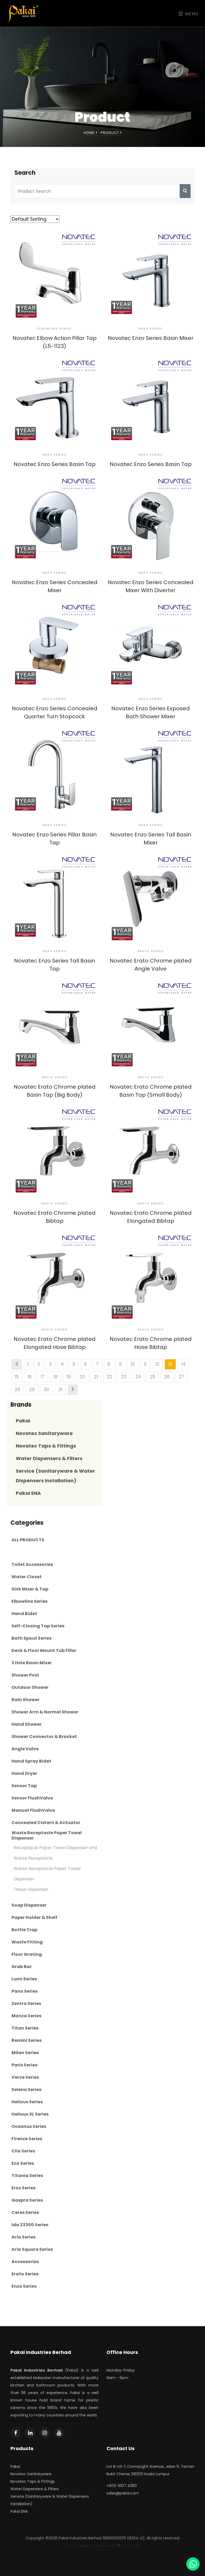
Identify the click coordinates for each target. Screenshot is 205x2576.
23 (124, 1377)
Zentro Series (26, 2004)
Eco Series (23, 2163)
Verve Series (25, 2077)
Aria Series (23, 2237)
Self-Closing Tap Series (38, 1626)
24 (138, 1377)
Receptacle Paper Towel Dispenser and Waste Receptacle (55, 1853)
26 (167, 1377)
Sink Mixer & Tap (30, 1589)
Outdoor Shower (30, 1687)
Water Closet (27, 1577)
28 (17, 1390)
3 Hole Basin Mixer (32, 1663)
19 (69, 1377)
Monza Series (26, 2016)
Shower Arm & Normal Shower (45, 1712)
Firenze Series (27, 2139)
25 (153, 1377)
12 (157, 1364)
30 (46, 1390)
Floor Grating (27, 1954)
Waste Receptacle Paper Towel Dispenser (47, 1836)
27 (181, 1377)
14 (184, 1364)
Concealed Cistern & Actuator (46, 1823)
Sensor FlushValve (32, 1798)
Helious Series (27, 2102)
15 (17, 1377)
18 (56, 1377)
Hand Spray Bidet (31, 1761)
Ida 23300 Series (30, 2225)
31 (60, 1390)
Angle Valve (25, 1749)
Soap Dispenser (29, 1905)
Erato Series (25, 2274)
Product (110, 133)
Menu (191, 14)
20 (82, 1377)
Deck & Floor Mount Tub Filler (44, 1651)
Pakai (23, 1421)
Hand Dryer (24, 1774)
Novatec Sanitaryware (44, 1433)
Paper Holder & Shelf (34, 1918)
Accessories (25, 2262)
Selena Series (26, 2090)
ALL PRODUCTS (28, 1540)
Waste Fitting (27, 1942)
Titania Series (27, 2176)
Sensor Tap (24, 1786)
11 (145, 1364)
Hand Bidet (24, 1614)
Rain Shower (25, 1700)
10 (133, 1364)
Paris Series (24, 2065)
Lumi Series (24, 1979)
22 (109, 1377)
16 (30, 1377)
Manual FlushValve (33, 1810)
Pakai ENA (28, 1493)
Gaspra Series (27, 2200)
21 (96, 1377)
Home (90, 133)
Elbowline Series (29, 1601)
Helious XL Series (30, 2114)
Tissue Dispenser (31, 1889)
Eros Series (23, 2188)
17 (43, 1377)
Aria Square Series (32, 2249)
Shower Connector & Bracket (44, 1737)
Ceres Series (25, 2213)
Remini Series (27, 2040)
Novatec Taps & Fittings (46, 1446)
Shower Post (25, 1675)
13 (170, 1364)
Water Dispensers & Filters (49, 1458)
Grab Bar (22, 1967)
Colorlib (134, 2546)
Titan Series (25, 2028)
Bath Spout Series (31, 1638)
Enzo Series (24, 2286)
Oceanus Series (29, 2127)
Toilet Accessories (32, 1565)
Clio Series (23, 2151)
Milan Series (25, 2053)
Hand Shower (27, 1724)
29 (32, 1390)
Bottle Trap (24, 1930)
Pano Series (25, 1991)
